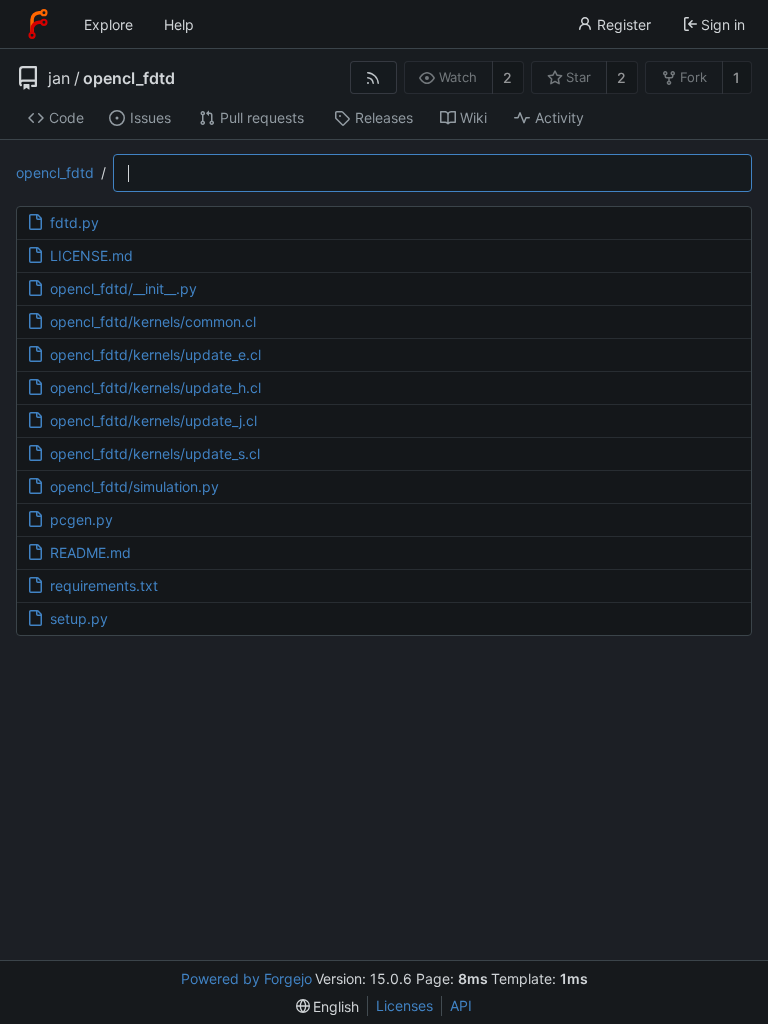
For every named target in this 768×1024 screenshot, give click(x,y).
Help (179, 24)
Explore (108, 24)
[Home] (38, 24)
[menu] (328, 1006)
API (461, 1005)
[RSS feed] (373, 77)
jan (59, 78)
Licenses (404, 1005)
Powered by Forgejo (246, 978)
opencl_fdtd (129, 78)
